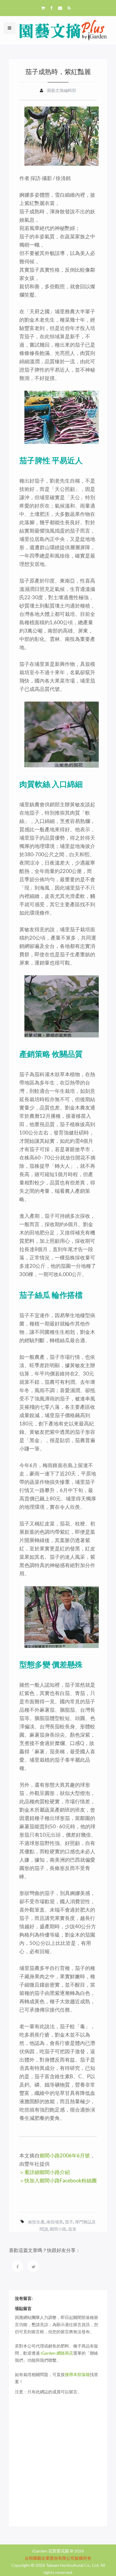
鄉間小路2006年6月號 (65, 2155)
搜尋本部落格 (77, 2374)
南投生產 (36, 2222)
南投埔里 (55, 2222)
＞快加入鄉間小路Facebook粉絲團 (58, 2180)
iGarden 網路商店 (57, 2353)
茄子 (69, 2222)
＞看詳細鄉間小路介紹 (45, 2172)
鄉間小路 (58, 2229)
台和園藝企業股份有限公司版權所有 (58, 2558)
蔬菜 (72, 2229)
